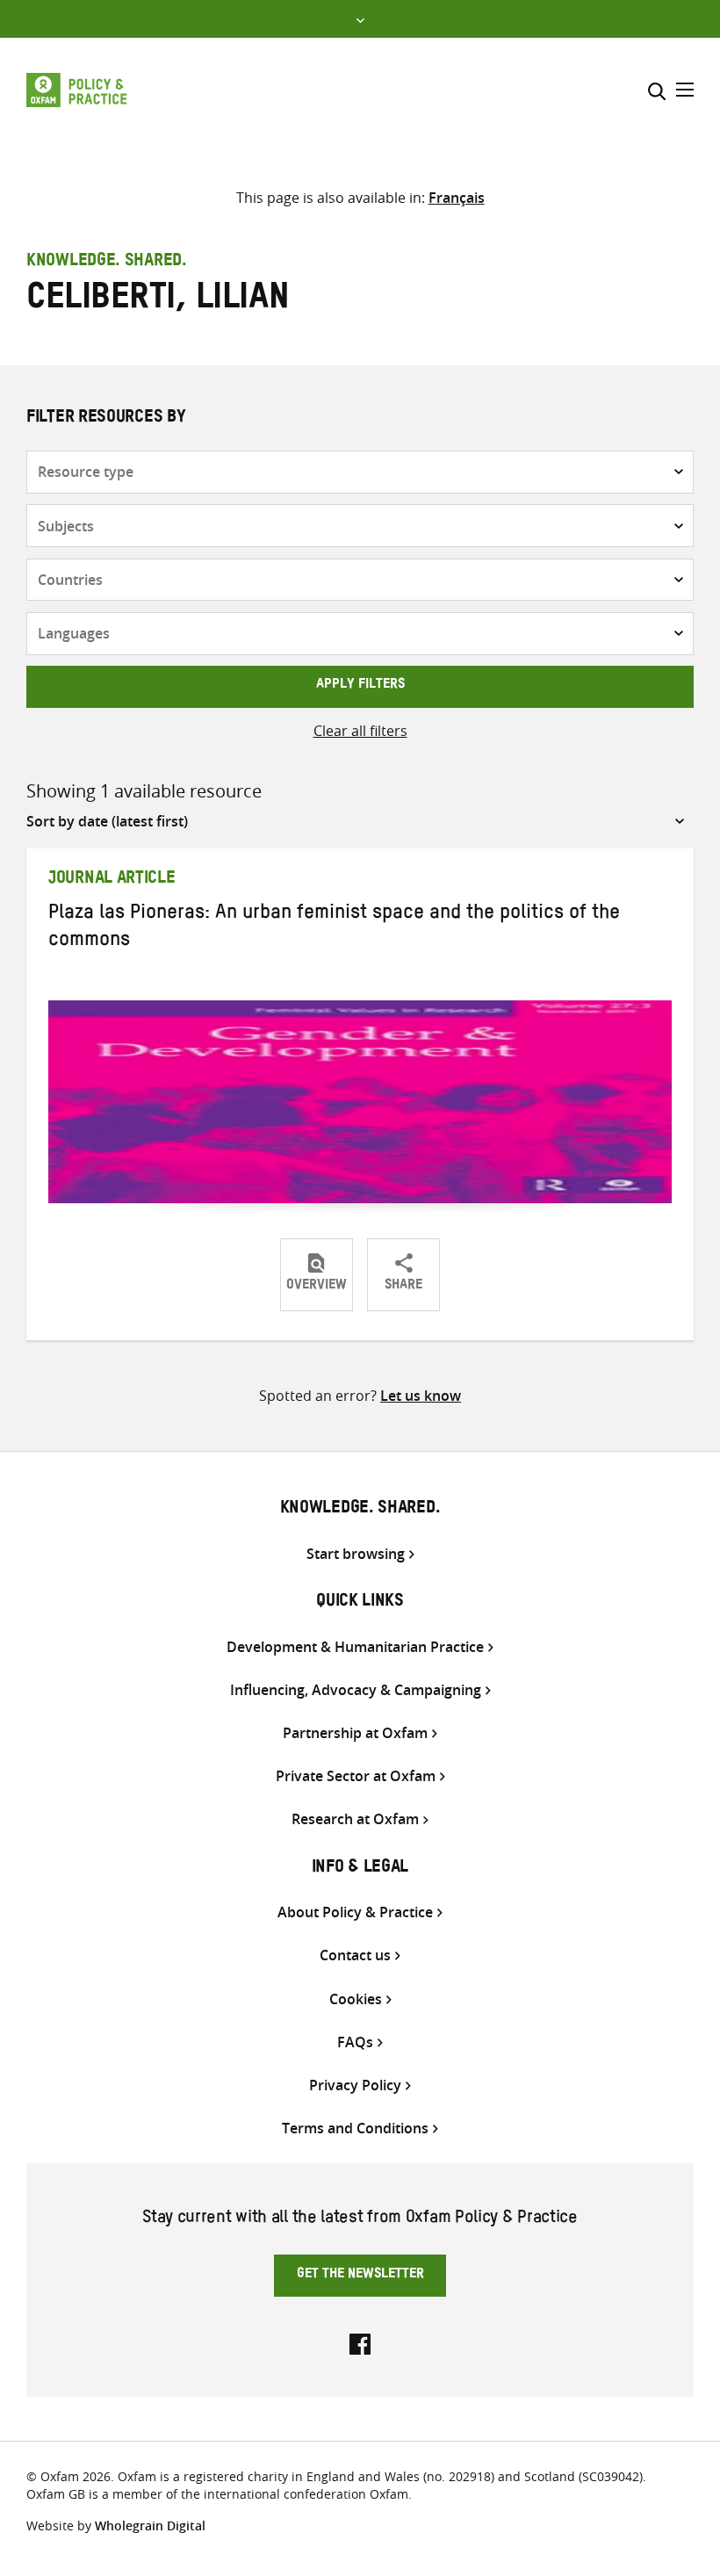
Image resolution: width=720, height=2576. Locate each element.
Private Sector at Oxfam (356, 1776)
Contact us (355, 1955)
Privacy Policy (355, 2085)
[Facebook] (360, 2342)
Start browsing (356, 1554)
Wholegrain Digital (150, 2525)
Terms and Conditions (355, 2129)
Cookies (356, 1999)
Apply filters (360, 686)
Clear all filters (360, 731)
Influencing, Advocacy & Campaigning (356, 1690)
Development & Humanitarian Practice (355, 1647)
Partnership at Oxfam (355, 1733)
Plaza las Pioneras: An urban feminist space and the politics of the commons (334, 929)
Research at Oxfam (355, 1819)
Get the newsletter (360, 2276)
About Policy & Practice (355, 1912)
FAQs (355, 2042)
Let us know (421, 1396)
